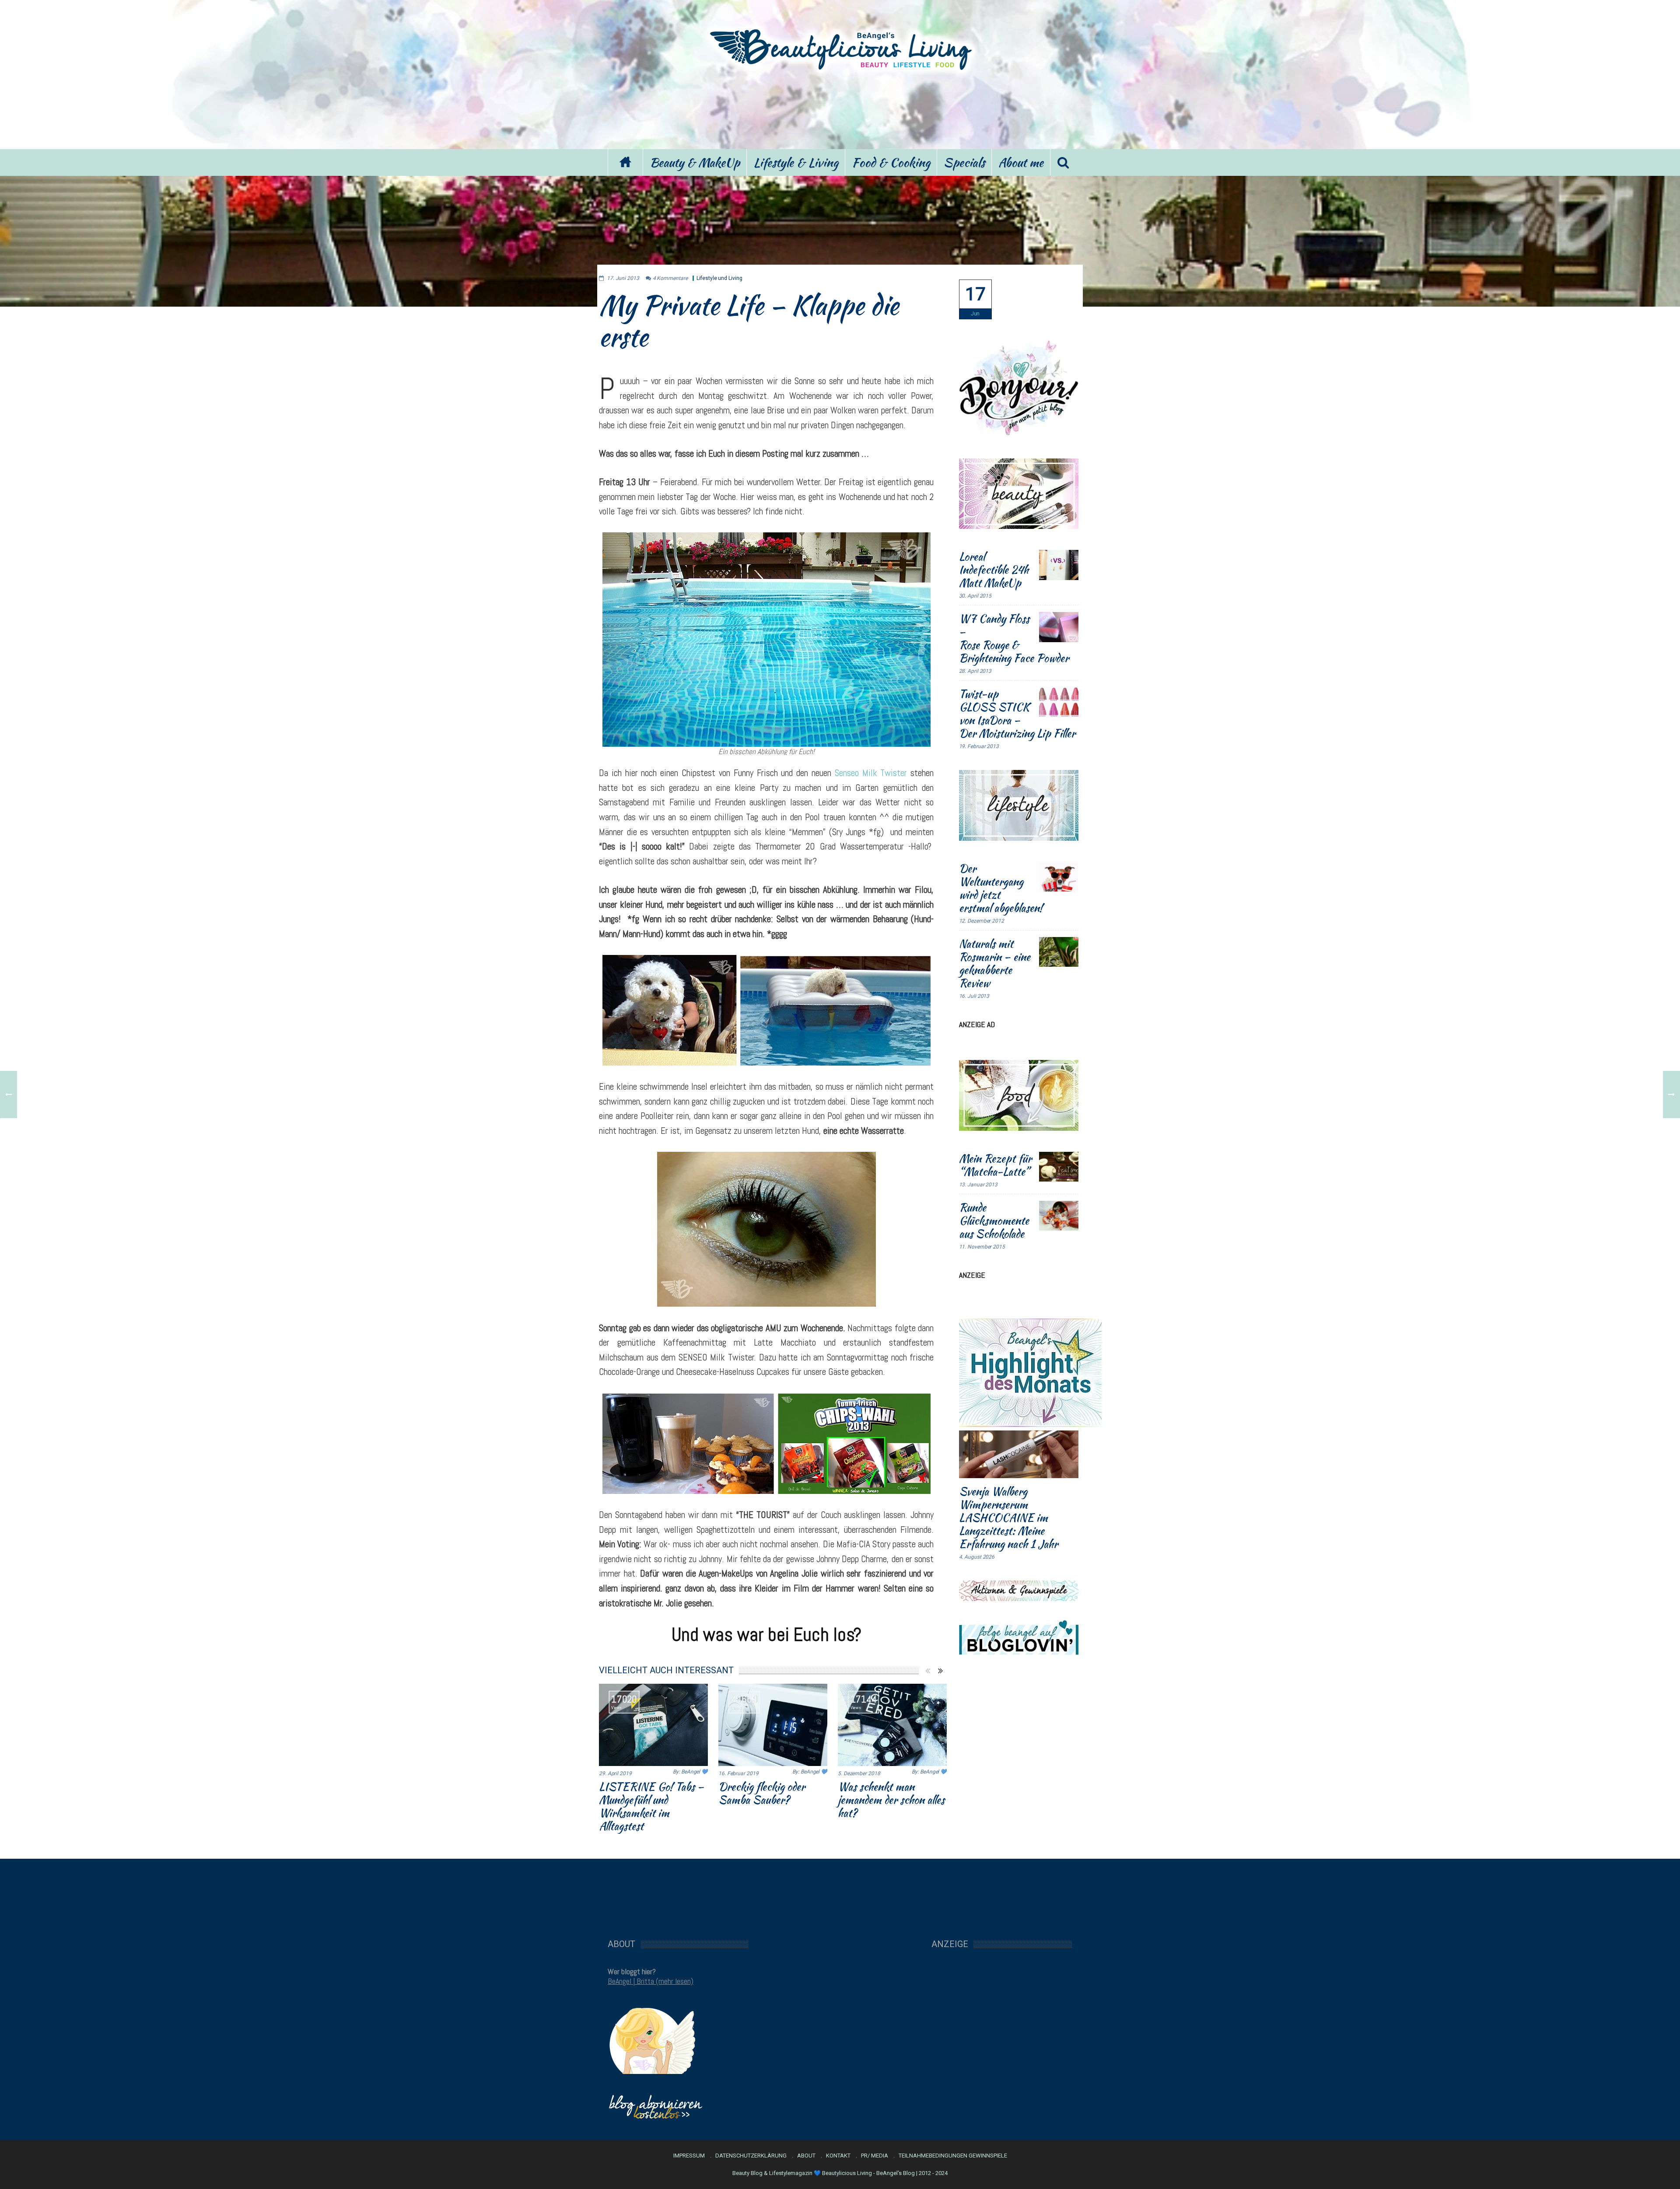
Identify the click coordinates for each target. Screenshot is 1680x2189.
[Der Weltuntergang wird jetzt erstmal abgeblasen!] (1059, 877)
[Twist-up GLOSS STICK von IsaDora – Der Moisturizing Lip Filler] (1059, 702)
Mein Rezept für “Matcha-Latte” (995, 1165)
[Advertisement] (840, 108)
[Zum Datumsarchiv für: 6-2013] (975, 299)
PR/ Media (875, 2156)
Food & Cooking (891, 162)
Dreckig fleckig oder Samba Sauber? (762, 1793)
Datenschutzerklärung (751, 2156)
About (806, 2156)
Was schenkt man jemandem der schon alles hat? (891, 1800)
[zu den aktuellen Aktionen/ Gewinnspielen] (1019, 1590)
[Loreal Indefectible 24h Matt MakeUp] (1059, 565)
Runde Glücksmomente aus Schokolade (994, 1220)
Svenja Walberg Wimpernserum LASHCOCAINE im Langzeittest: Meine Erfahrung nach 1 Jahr (1008, 1518)
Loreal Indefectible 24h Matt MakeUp (994, 570)
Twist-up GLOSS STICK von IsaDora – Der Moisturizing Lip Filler (1017, 713)
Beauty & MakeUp (695, 162)
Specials (964, 162)
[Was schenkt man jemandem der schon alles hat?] (892, 1725)
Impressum (689, 2156)
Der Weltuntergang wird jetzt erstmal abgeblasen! (1001, 888)
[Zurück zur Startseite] (625, 163)
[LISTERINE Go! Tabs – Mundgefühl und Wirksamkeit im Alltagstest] (653, 1725)
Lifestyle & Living (796, 162)
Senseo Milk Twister (871, 773)
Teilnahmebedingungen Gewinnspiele (953, 2156)
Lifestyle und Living (719, 278)
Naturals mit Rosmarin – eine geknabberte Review (995, 963)
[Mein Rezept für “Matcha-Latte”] (1059, 1167)
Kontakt (838, 2156)
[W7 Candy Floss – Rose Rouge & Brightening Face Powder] (1059, 627)
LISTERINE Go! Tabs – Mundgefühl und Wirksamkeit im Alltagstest (651, 1806)
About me (1021, 162)
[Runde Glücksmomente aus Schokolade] (1059, 1216)
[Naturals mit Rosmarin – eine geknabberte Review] (1059, 952)
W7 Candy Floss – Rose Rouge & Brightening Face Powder (1014, 638)
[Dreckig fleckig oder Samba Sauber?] (773, 1725)
